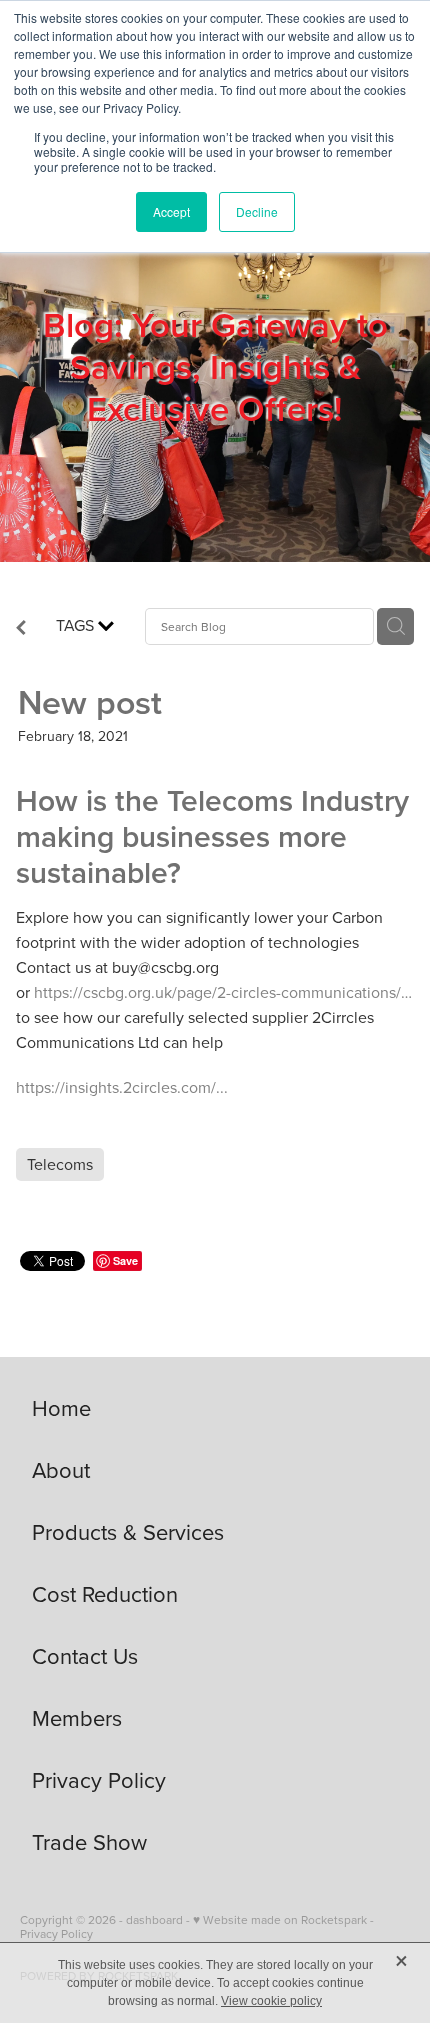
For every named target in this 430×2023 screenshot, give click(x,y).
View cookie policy (271, 2001)
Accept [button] (171, 211)
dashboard (154, 1919)
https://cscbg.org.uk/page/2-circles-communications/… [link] (223, 992)
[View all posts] (21, 629)
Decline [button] (257, 211)
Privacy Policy (56, 1933)
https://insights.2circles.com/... (122, 1087)
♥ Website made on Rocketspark (280, 1919)
